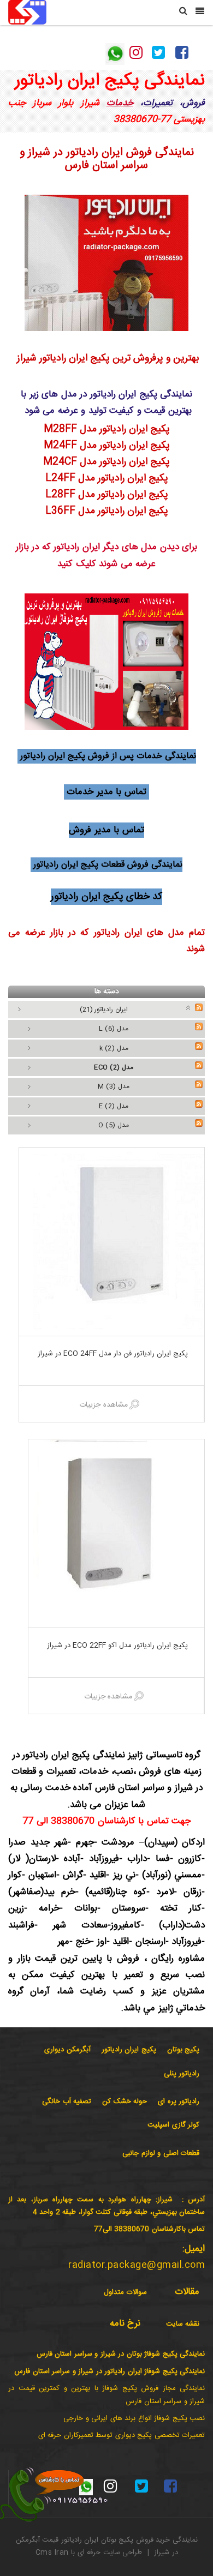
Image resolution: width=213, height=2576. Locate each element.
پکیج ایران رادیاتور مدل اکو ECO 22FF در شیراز (116, 1646)
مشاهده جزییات (103, 1405)
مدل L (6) (114, 1029)
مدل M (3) (114, 1086)
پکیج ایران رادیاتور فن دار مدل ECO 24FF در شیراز (112, 1354)
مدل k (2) (114, 1048)
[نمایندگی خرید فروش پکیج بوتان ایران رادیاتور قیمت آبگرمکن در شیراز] (27, 13)
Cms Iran (52, 2553)
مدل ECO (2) (114, 1067)
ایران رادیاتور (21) (104, 1010)
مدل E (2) (114, 1106)
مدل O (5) (114, 1125)
